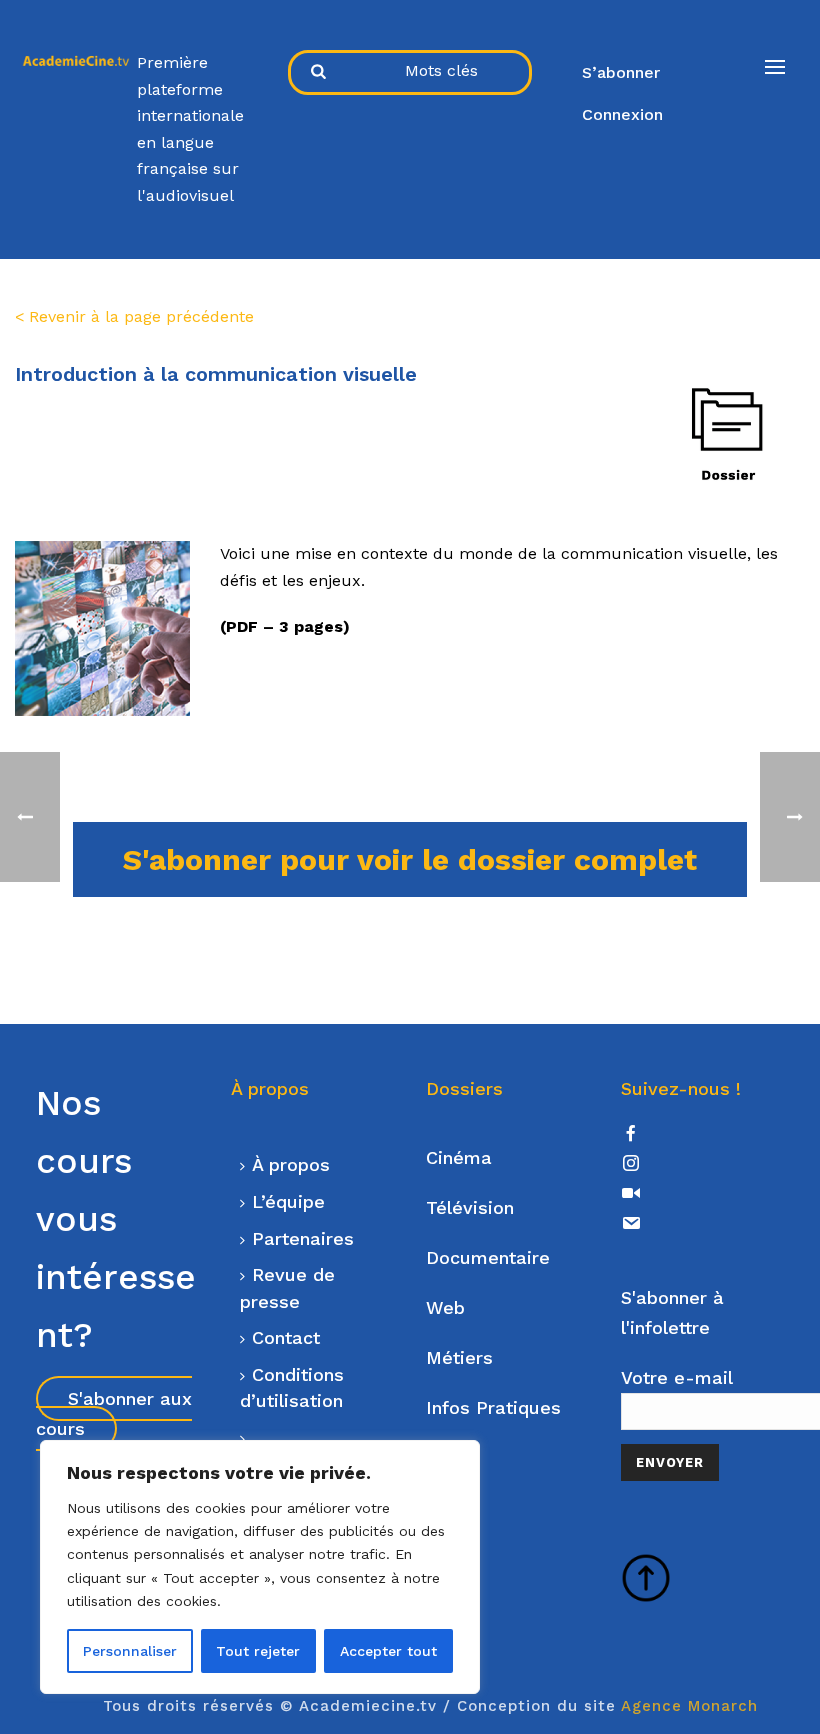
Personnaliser (130, 1651)
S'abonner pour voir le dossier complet (410, 859)
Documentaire (488, 1257)
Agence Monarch (689, 1706)
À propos (291, 1164)
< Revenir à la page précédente (134, 316)
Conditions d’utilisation (292, 1388)
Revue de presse (287, 1288)
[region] (260, 1567)
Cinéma (459, 1157)
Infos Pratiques (493, 1407)
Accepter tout (388, 1651)
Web (445, 1307)
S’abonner (621, 72)
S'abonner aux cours (114, 1413)
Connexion (622, 114)
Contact (286, 1337)
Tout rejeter (258, 1651)
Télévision (470, 1207)
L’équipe (288, 1201)
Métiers (459, 1357)
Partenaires (303, 1238)
